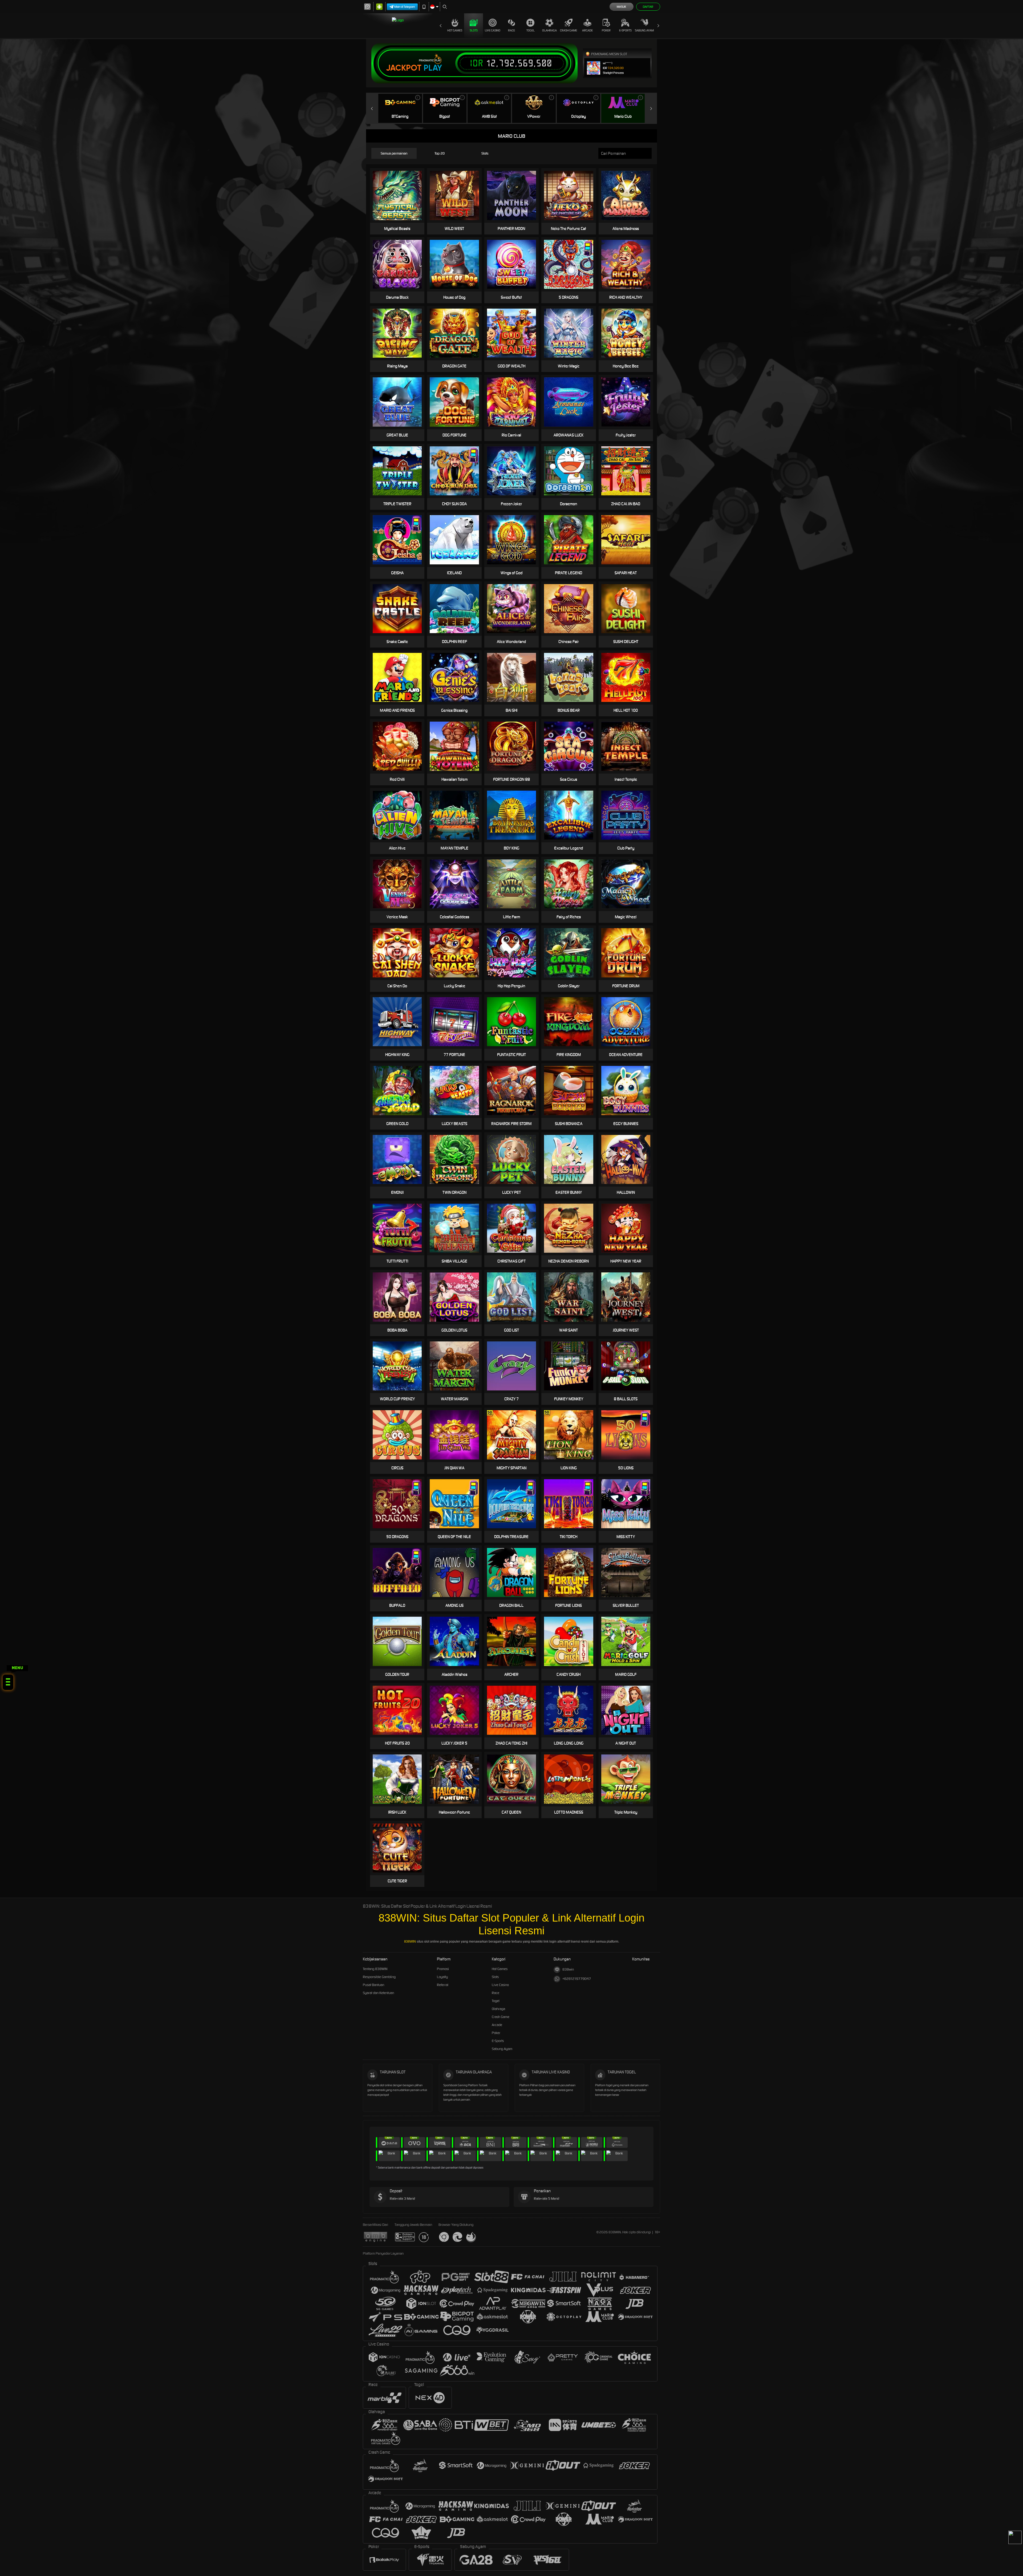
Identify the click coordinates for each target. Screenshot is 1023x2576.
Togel (531, 30)
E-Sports (625, 30)
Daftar (648, 7)
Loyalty (442, 1977)
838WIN (410, 1942)
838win (568, 1969)
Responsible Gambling (379, 1977)
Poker (606, 30)
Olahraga (549, 30)
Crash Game (569, 30)
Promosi (443, 1969)
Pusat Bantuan (374, 1985)
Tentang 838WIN (375, 1969)
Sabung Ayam (644, 30)
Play (433, 68)
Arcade (587, 30)
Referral (443, 1985)
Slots (474, 30)
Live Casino (493, 30)
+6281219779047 (577, 1979)
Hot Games (455, 30)
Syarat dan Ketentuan (378, 1993)
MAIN (572, 746)
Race (511, 30)
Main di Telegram (405, 7)
